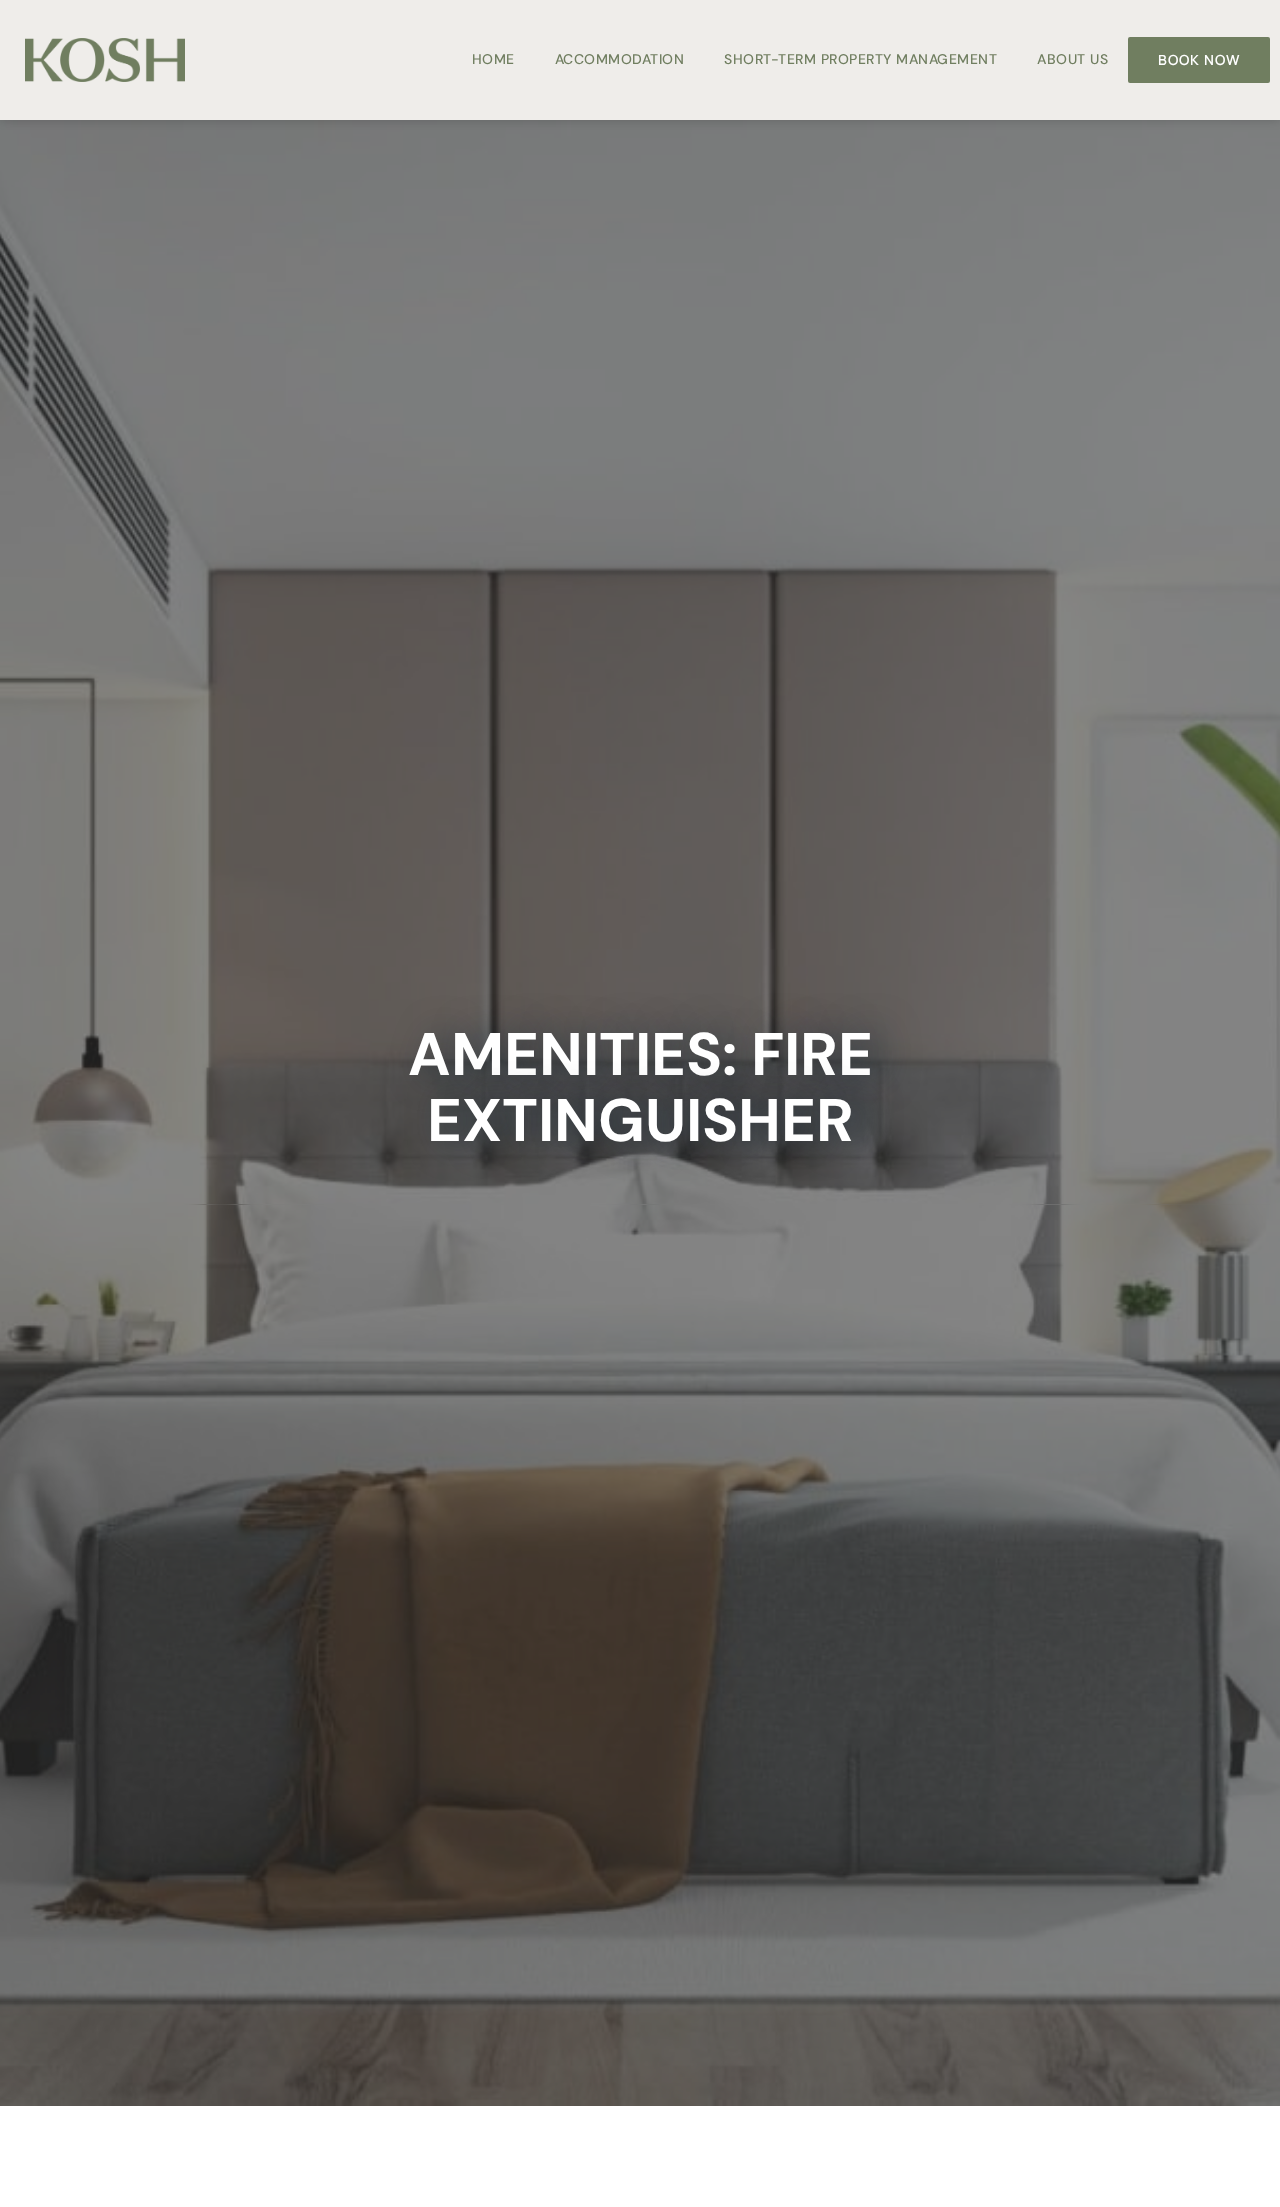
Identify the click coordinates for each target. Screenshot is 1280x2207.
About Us (1072, 59)
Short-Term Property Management (860, 59)
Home (493, 59)
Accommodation (620, 59)
